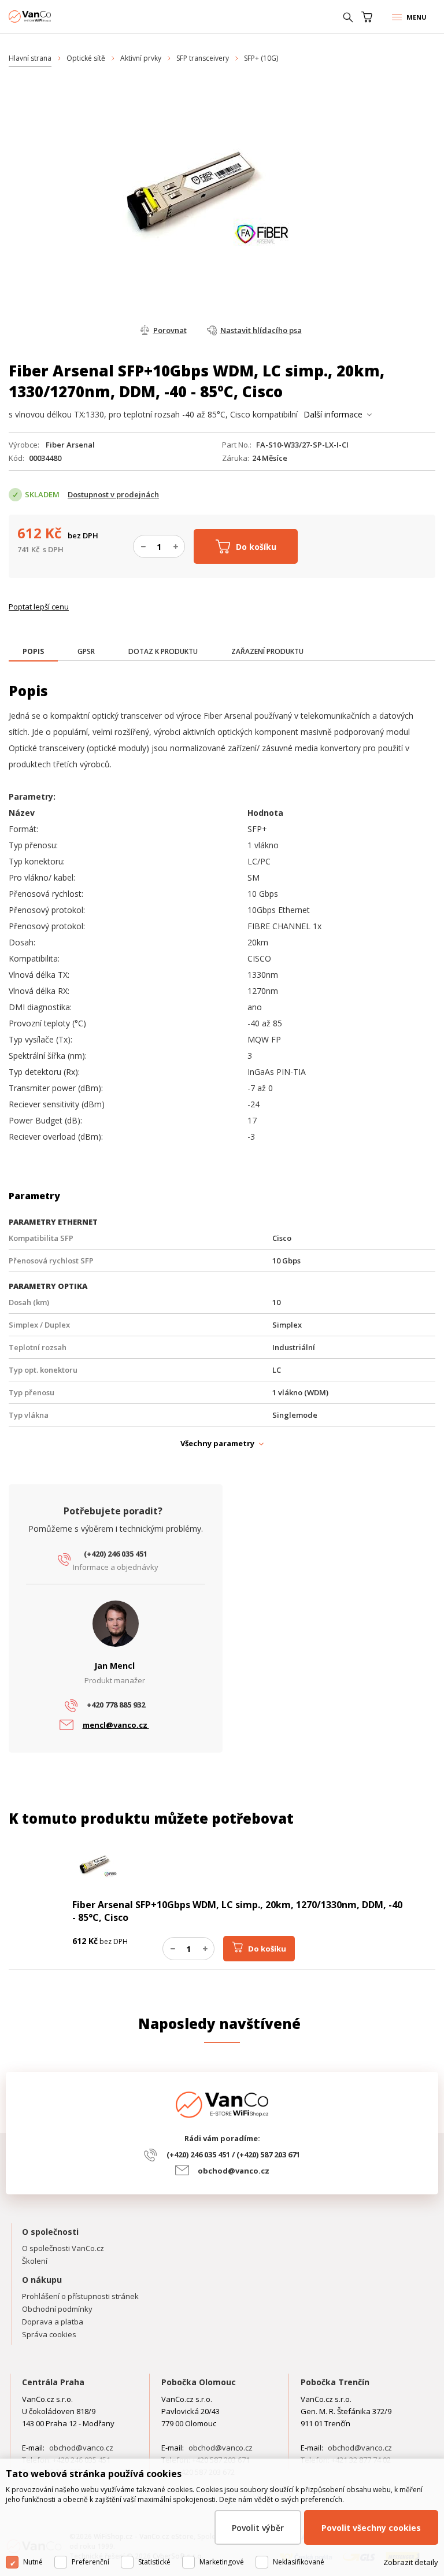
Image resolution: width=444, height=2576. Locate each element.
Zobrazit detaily (411, 2562)
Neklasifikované (299, 2562)
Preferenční (90, 2562)
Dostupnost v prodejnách (113, 494)
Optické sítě (86, 58)
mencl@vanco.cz (116, 1725)
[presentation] (33, 652)
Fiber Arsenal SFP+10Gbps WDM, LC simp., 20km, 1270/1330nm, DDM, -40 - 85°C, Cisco (237, 1911)
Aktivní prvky (141, 58)
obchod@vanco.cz (234, 2171)
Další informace (333, 414)
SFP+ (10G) (261, 58)
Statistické (154, 2562)
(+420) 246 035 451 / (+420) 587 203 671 (233, 2154)
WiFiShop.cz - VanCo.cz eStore (52, 16)
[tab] (33, 653)
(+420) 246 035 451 (116, 1554)
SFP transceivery (203, 58)
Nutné (33, 2562)
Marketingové (222, 2562)
